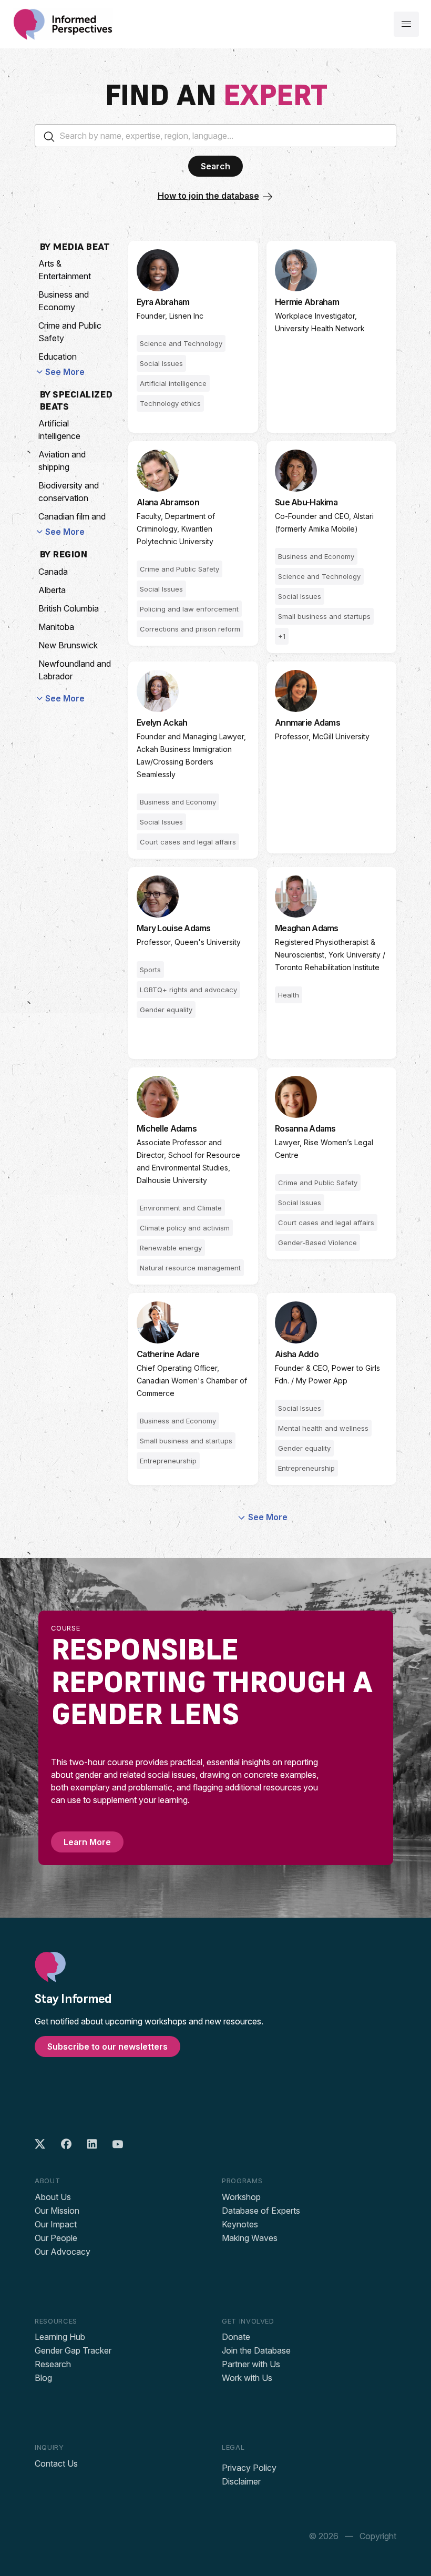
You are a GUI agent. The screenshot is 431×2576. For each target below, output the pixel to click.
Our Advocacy (63, 2252)
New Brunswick (68, 645)
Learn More (87, 1842)
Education (58, 357)
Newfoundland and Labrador (75, 670)
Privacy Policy (249, 2468)
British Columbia (69, 608)
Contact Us (56, 2463)
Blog (43, 2378)
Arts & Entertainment (65, 270)
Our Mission (57, 2211)
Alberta (52, 590)
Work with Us (247, 2378)
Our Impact (56, 2224)
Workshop (241, 2197)
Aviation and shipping (62, 461)
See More (65, 372)
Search (215, 166)
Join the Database (256, 2350)
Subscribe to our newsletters (107, 2046)
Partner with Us (251, 2364)
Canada (53, 572)
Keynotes (240, 2224)
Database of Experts (261, 2211)
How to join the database (208, 196)
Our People (56, 2238)
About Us (53, 2197)
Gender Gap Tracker (73, 2350)
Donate (236, 2337)
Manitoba (56, 627)
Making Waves (250, 2238)
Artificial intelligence (59, 430)
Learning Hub (60, 2337)
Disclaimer (241, 2481)
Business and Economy (64, 301)
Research (53, 2364)
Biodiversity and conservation (69, 492)
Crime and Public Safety (70, 332)
